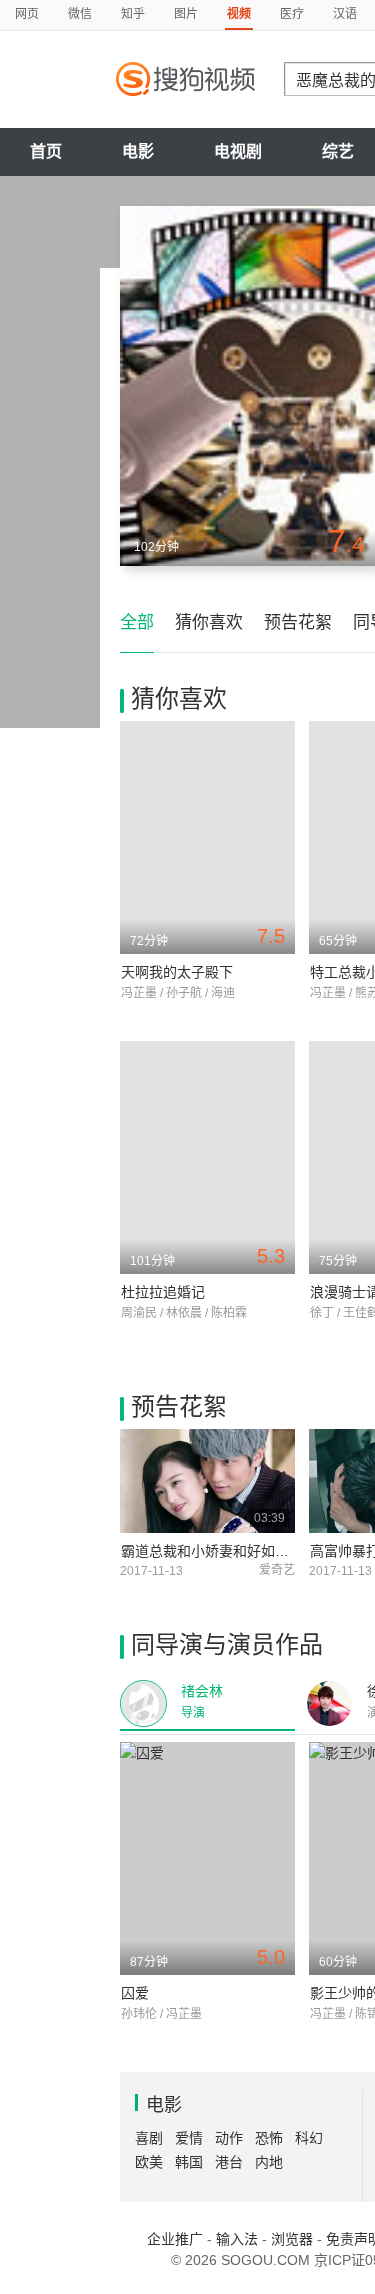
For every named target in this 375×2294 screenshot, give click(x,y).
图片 (186, 14)
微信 (80, 14)
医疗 (292, 14)
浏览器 (292, 2239)
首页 (46, 151)
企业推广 (175, 2239)
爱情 (189, 2138)
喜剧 (149, 2138)
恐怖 (269, 2138)
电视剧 (238, 151)
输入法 (237, 2239)
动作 (229, 2138)
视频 (239, 14)
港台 (229, 2162)
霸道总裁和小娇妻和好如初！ (212, 1551)
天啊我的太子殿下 (177, 972)
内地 (269, 2162)
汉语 (345, 14)
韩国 (189, 2162)
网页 (27, 14)
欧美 (149, 2162)
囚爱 (135, 1993)
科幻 (309, 2138)
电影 (138, 151)
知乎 (133, 14)
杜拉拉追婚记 (163, 1292)
